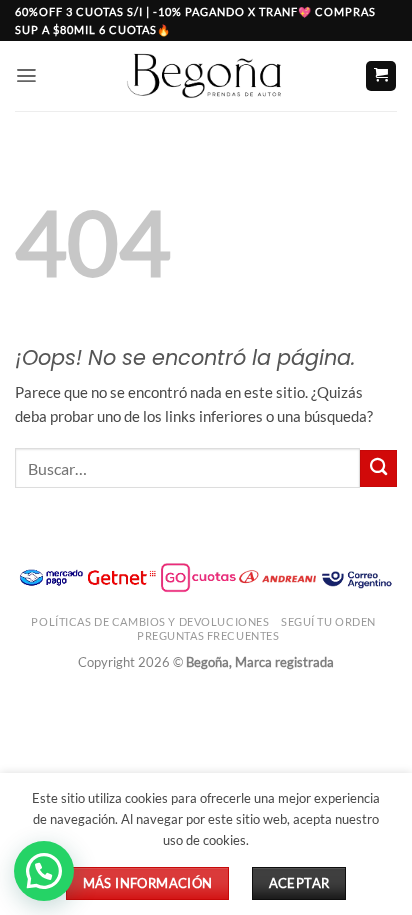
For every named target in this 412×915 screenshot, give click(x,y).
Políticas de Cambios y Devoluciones (150, 621)
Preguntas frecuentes (208, 635)
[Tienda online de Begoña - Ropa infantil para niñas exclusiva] (206, 75)
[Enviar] (378, 468)
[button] (26, 75)
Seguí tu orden (328, 621)
